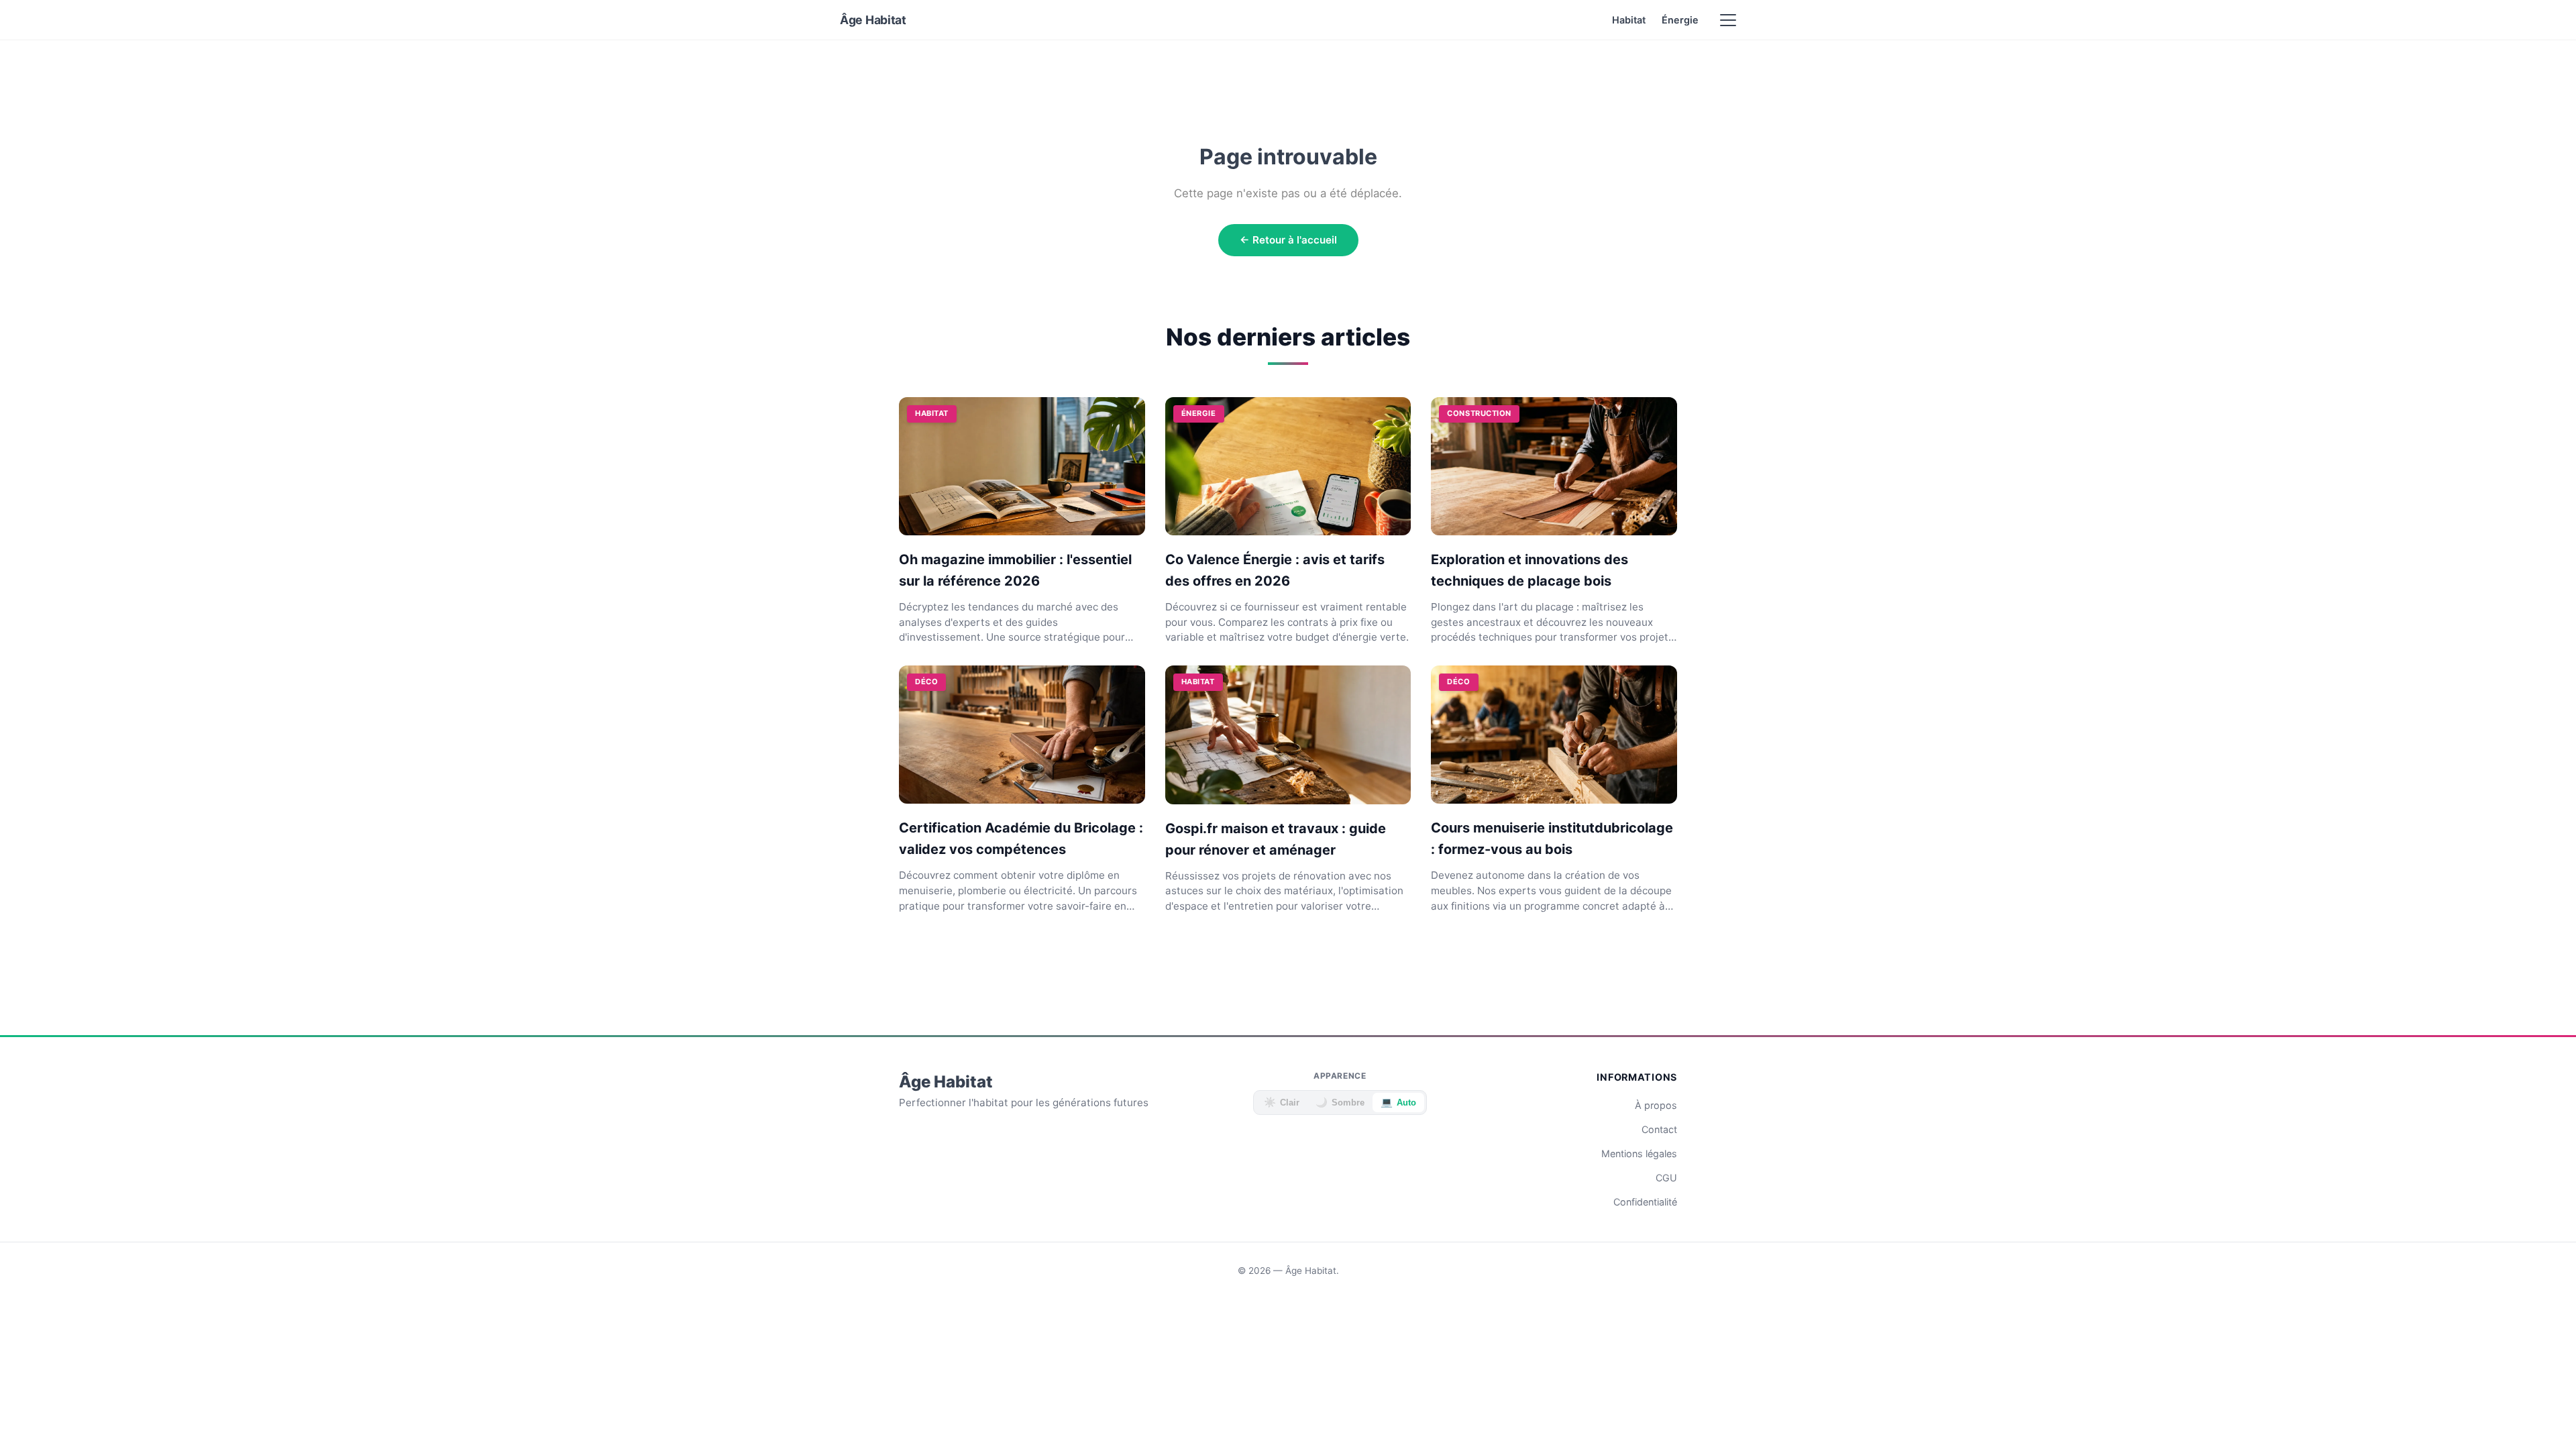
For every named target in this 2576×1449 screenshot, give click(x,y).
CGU (1666, 1178)
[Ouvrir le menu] (1728, 20)
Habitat (1629, 20)
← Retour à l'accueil (1288, 240)
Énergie (1680, 20)
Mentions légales (1639, 1153)
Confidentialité (1645, 1202)
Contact (1659, 1129)
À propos (1656, 1105)
